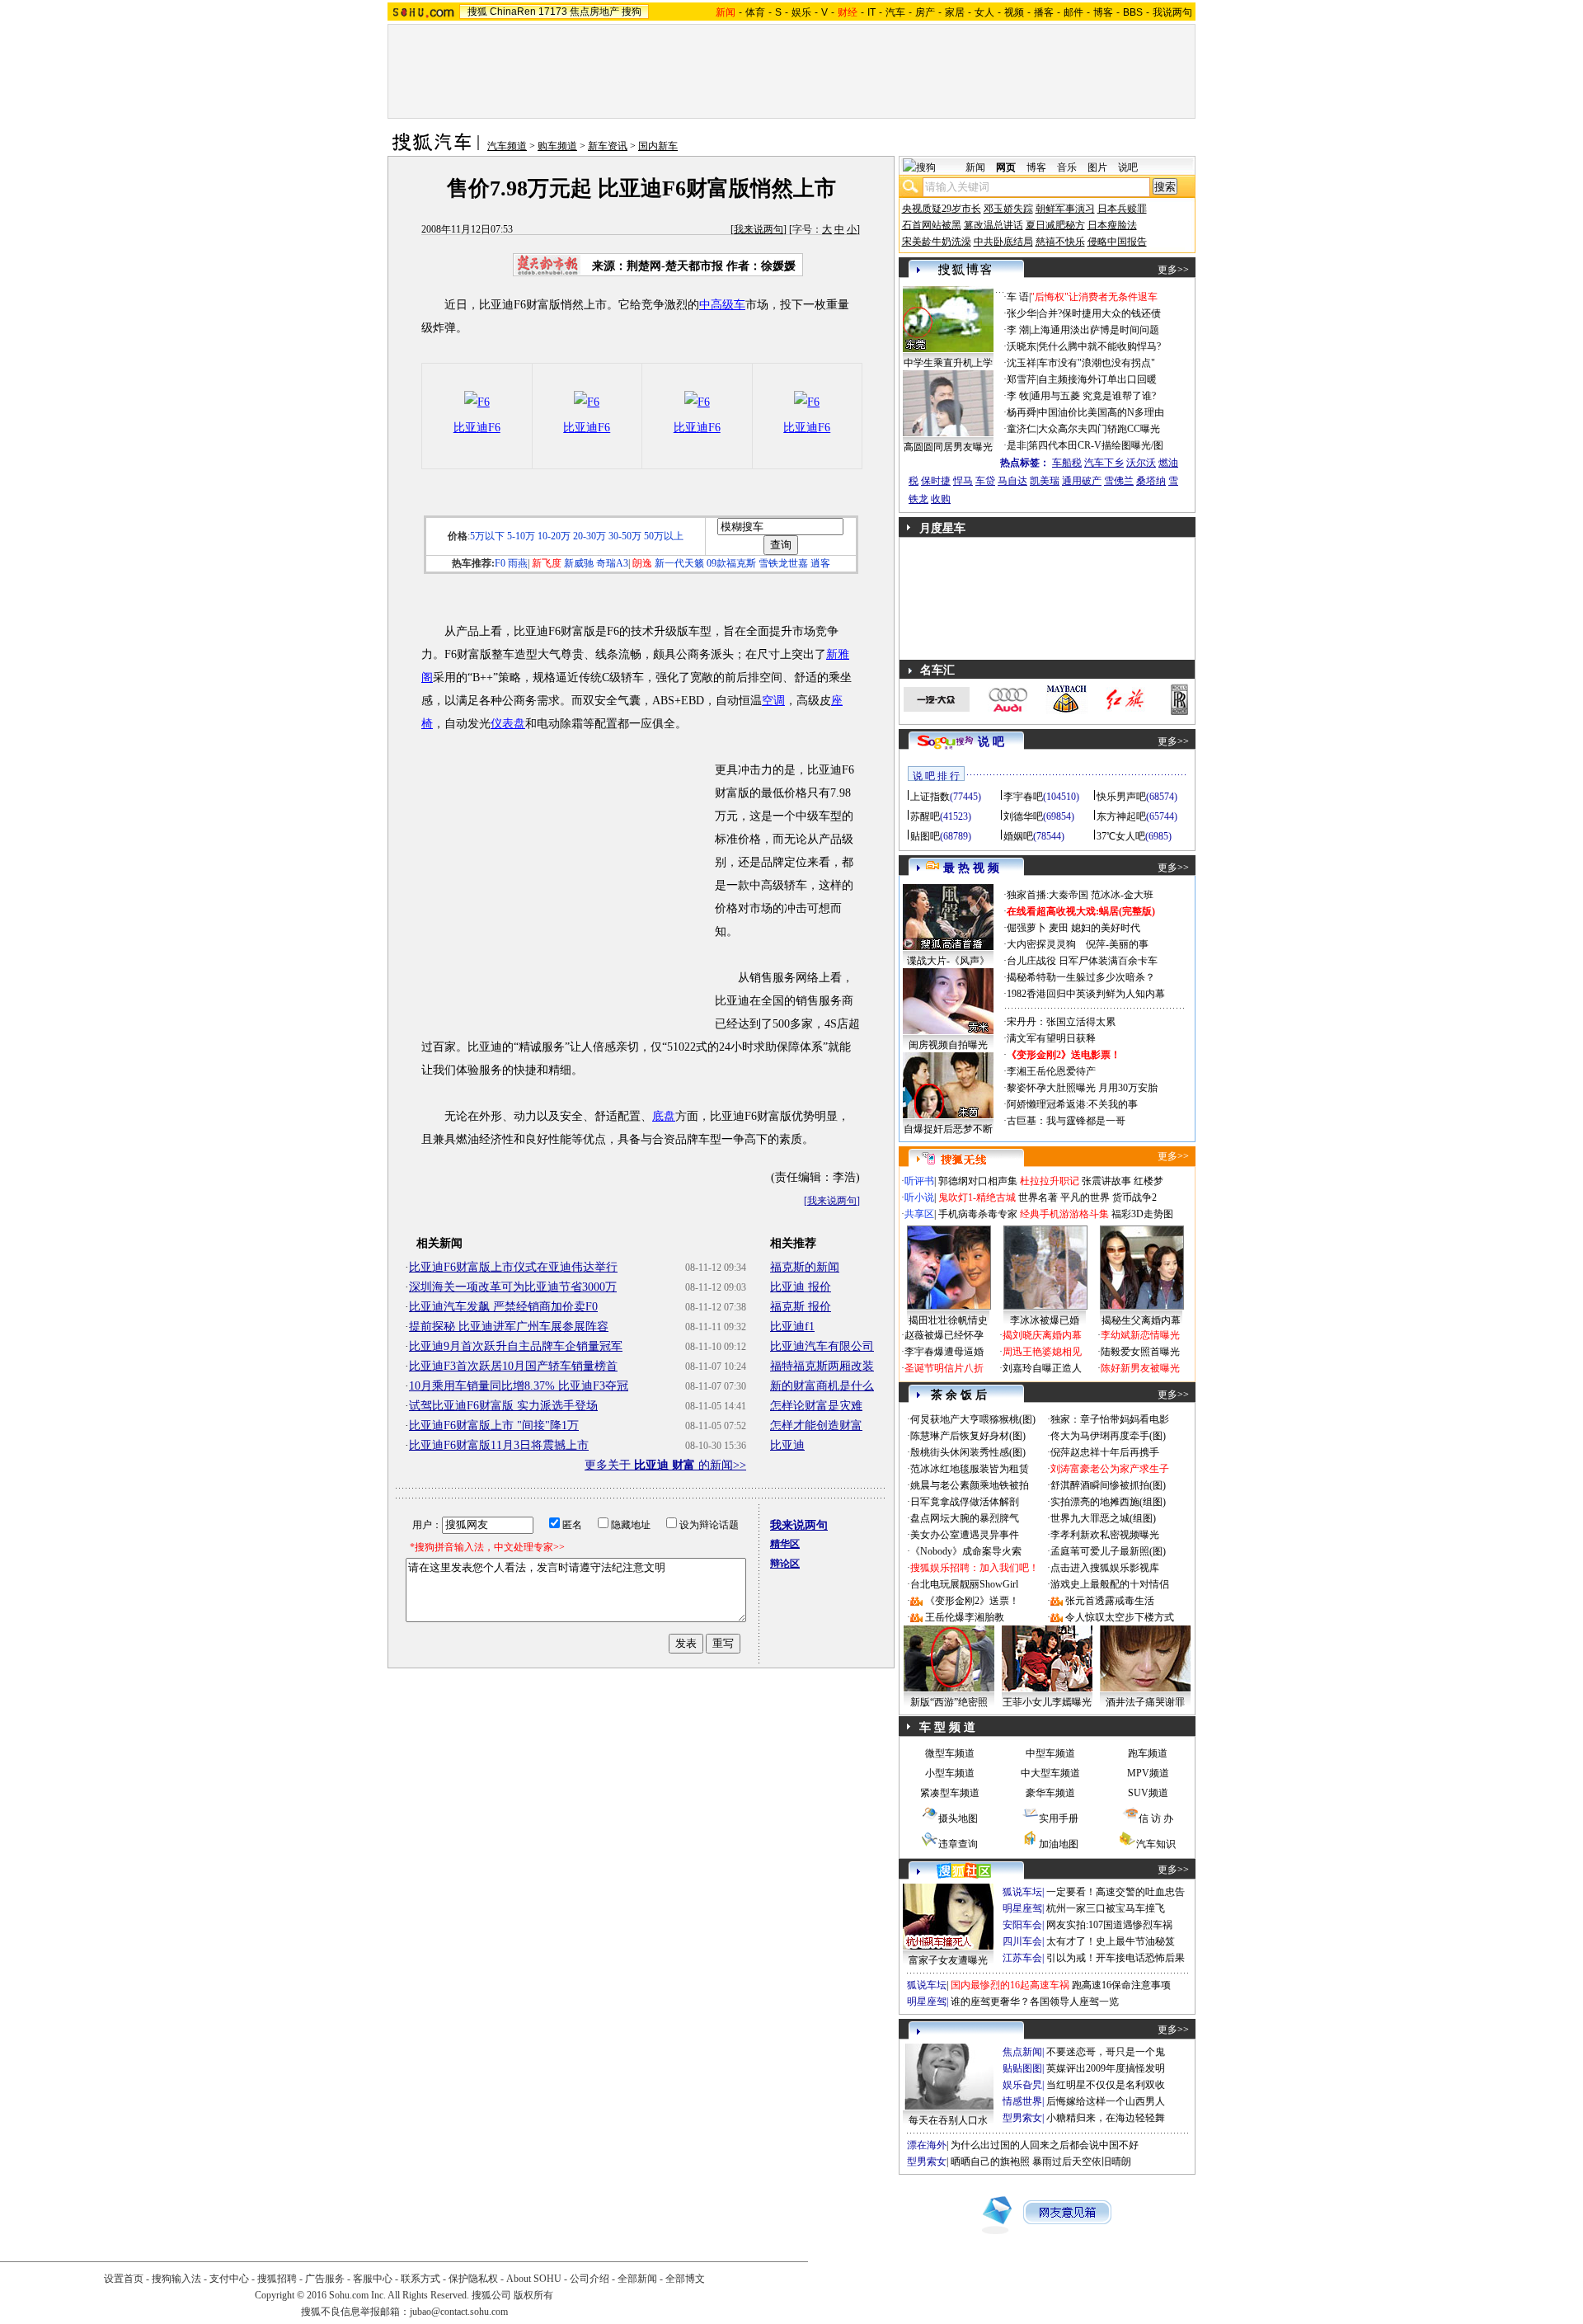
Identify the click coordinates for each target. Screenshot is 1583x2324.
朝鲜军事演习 (1065, 209)
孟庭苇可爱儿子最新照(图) (1108, 1551)
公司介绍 (590, 2279)
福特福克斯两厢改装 (822, 1366)
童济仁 (1022, 429)
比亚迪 (787, 1445)
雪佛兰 (1119, 481)
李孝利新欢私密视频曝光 (1105, 1535)
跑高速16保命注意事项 (1121, 1985)
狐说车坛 (1022, 1892)
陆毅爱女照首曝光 (1140, 1352)
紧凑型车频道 (950, 1793)
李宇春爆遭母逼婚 (944, 1352)
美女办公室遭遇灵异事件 (965, 1535)
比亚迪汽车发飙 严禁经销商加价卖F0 (503, 1307)
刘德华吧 (1023, 816)
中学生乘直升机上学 (948, 363)
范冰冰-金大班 (1122, 895)
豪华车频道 (1050, 1793)
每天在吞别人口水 (948, 2120)
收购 (941, 499)
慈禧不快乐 (1060, 242)
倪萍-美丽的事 (1117, 944)
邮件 (1073, 12)
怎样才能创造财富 (816, 1425)
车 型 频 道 (947, 1727)
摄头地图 (958, 1818)
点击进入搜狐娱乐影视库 (1105, 1568)
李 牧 (1018, 396)
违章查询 (958, 1844)
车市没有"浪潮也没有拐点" (1097, 363)
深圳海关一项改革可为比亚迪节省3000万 (513, 1287)
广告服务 (325, 2279)
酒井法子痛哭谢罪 (1145, 1702)
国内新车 (658, 146)
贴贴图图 (1022, 2068)
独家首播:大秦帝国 (1048, 895)
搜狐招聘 (277, 2279)
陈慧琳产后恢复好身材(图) (968, 1436)
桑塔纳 (1151, 481)
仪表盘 (508, 724)
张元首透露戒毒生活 (1110, 1601)
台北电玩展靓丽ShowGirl (964, 1584)
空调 (773, 701)
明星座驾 (1022, 1908)
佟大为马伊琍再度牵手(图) (1108, 1436)
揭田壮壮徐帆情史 (948, 1320)
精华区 (785, 1544)
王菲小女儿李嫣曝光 (1047, 1702)
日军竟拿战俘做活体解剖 (965, 1502)
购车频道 (557, 146)
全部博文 (685, 2279)
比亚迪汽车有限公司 (822, 1346)
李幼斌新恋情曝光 (1140, 1335)
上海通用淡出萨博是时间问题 (1095, 330)
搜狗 (632, 12)
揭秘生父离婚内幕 (1141, 1320)
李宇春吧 (1023, 797)
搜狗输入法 (176, 2279)
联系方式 (420, 2279)
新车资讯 (608, 146)
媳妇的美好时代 (1106, 928)
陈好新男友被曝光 (1140, 1368)
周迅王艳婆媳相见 (1042, 1352)
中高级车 (722, 305)
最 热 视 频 (971, 868)
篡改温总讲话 (993, 225)
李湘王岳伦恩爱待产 (1051, 1071)
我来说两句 (759, 229)
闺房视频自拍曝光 (948, 1045)
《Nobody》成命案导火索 (966, 1551)
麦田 (1059, 928)
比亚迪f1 (792, 1327)
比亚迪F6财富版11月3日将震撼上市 (499, 1445)
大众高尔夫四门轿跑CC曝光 (1099, 429)
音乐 (1067, 167)
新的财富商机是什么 (822, 1386)
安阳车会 (1022, 1925)
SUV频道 (1148, 1793)
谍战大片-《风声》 (948, 961)
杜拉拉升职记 (1050, 1181)
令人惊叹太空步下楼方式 (1120, 1617)
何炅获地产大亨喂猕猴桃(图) (973, 1419)
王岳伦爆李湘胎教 (965, 1617)
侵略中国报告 (1117, 242)
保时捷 (936, 481)
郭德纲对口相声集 (978, 1181)
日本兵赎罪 (1122, 209)
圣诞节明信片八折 (944, 1368)
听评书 (919, 1181)
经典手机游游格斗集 (1064, 1214)
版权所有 (533, 2295)
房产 (925, 12)
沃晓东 (1022, 346)
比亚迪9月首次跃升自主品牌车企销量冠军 (516, 1346)
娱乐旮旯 (1022, 2085)
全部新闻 (637, 2279)
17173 (553, 12)
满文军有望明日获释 (1051, 1038)
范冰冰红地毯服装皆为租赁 (970, 1469)
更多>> (1173, 270)
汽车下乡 (1104, 463)
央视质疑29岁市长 (942, 209)
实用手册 (1059, 1818)
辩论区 (785, 1564)
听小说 (919, 1197)
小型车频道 (950, 1773)
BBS (1133, 12)
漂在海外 (927, 2145)
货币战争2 (1134, 1197)
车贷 (985, 481)
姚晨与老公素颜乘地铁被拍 (970, 1485)
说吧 (1128, 167)
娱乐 (801, 12)
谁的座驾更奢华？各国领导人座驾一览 (1035, 2002)
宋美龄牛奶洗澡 (937, 242)
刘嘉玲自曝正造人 (1042, 1368)
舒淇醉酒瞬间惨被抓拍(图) (1108, 1485)
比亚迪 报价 (801, 1287)
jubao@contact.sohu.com (459, 2312)
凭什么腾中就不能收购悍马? (1099, 346)
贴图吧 (925, 836)
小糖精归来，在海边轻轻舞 (1106, 2118)
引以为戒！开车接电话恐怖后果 (1116, 1958)
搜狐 (477, 12)
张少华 (1022, 313)
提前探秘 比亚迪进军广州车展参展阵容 (509, 1327)
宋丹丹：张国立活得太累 (1061, 1022)
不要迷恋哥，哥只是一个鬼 (1106, 2052)
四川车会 (1022, 1941)
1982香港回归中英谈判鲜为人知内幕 (1086, 994)
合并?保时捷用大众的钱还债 (1099, 313)
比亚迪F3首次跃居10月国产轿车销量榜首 (513, 1366)
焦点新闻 (1022, 2052)
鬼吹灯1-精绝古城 (977, 1197)
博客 (1103, 12)
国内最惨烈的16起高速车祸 (1010, 1985)
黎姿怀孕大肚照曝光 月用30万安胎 (1082, 1088)
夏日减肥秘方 (1055, 225)
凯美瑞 (1045, 481)
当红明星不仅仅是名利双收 (1106, 2085)
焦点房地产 (594, 12)
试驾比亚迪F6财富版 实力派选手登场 (503, 1406)
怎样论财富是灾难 (816, 1406)
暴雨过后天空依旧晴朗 (1082, 2162)
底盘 (664, 1116)
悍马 (963, 481)
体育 (755, 12)
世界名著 (1038, 1197)
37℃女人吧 (1121, 836)
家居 (955, 12)
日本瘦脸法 (1112, 225)
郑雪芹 (1022, 379)
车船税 (1067, 463)
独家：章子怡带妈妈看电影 (1110, 1419)
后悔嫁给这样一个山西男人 (1106, 2101)
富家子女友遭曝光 (948, 1960)
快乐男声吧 (1121, 797)
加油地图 (1059, 1844)
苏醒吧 (925, 816)
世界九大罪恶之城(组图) (1103, 1518)
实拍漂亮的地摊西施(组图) (1108, 1502)
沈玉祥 (1022, 363)
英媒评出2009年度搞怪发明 (1106, 2068)
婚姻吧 (1018, 836)
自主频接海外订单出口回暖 (1097, 379)
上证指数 (930, 797)
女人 (984, 12)
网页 (1006, 167)
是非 (1017, 445)
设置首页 (124, 2279)
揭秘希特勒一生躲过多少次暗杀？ (1081, 977)
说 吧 (991, 742)
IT (871, 12)
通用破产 (1082, 481)
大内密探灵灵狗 (1041, 944)
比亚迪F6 (477, 428)
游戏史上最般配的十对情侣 (1110, 1584)
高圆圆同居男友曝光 (948, 447)
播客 (1044, 12)
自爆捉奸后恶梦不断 (948, 1129)
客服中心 (373, 2279)
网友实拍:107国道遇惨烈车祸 (1109, 1925)
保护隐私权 (473, 2279)
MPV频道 (1148, 1773)
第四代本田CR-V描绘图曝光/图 (1096, 445)
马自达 (1012, 481)
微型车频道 (950, 1753)
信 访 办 (1156, 1818)
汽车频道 (507, 146)
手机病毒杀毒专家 (978, 1214)
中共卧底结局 (1003, 242)
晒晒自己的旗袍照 (990, 2162)
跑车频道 (1148, 1753)
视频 (1014, 12)
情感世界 (1022, 2101)
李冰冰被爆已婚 (1045, 1320)
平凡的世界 (1085, 1197)
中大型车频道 (1050, 1773)
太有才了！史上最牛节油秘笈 (1111, 1941)
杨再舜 (1022, 412)
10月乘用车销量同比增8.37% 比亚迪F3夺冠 (519, 1386)
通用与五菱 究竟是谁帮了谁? (1093, 396)
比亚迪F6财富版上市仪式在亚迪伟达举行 (513, 1267)
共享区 (919, 1214)
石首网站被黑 (932, 225)
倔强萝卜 (1026, 928)
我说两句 (1172, 12)
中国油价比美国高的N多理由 (1101, 412)
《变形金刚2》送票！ (972, 1601)
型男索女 (1022, 2118)
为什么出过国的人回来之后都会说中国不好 (1045, 2145)
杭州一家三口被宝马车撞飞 (1106, 1908)
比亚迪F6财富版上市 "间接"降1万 (494, 1425)
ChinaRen (513, 12)
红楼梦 (1148, 1181)
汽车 (895, 12)
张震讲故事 (1106, 1181)
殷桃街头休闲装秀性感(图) (968, 1452)
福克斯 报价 (801, 1307)
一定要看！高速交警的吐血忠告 (1116, 1892)
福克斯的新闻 (805, 1267)
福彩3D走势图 (1142, 1214)
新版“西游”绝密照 (949, 1702)
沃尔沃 (1141, 463)
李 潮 (1018, 330)
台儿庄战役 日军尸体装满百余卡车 (1082, 961)
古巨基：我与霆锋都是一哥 (1066, 1121)
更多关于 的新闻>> (665, 1465)
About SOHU (534, 2279)
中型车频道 (1050, 1753)
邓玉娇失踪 (1008, 209)
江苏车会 (1022, 1958)
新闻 (975, 167)
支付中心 (229, 2279)
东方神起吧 (1121, 816)
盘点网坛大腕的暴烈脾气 (965, 1518)
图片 (1097, 167)
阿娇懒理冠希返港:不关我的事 (1072, 1104)
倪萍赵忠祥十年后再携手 (1105, 1452)
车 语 (1018, 297)
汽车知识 (1156, 1844)
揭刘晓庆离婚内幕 (1042, 1335)
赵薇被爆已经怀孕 (944, 1335)
